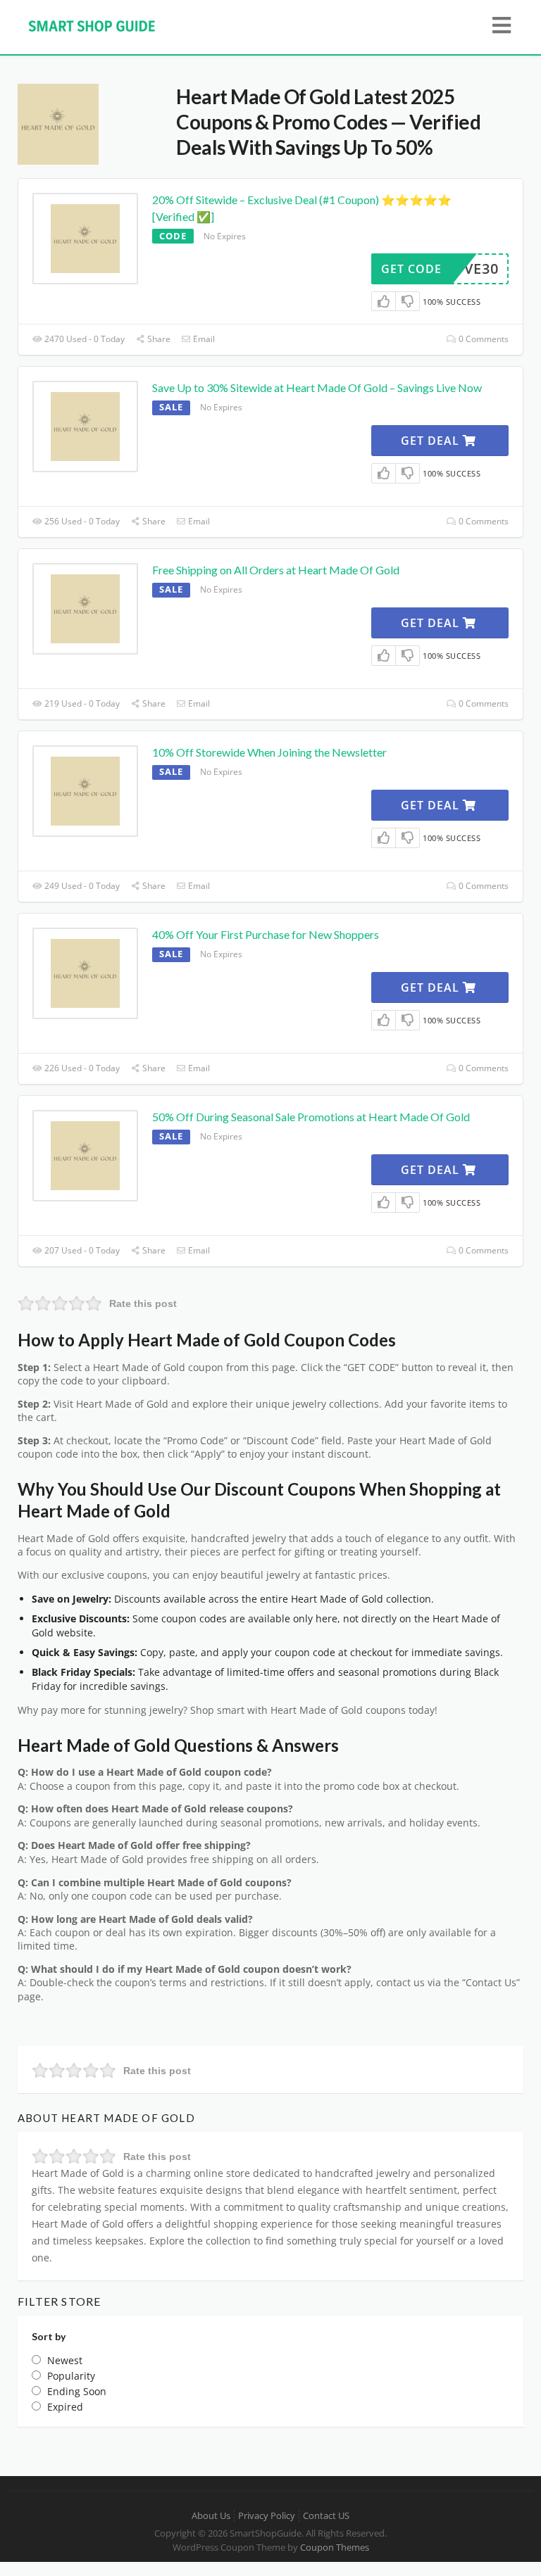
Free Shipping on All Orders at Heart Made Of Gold (276, 570)
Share (158, 339)
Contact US (326, 2516)
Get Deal (432, 441)
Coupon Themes (335, 2547)
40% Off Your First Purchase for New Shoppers (266, 934)
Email (203, 339)
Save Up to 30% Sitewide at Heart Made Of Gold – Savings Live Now (317, 387)
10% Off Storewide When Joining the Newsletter (269, 752)
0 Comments (483, 339)
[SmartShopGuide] (92, 25)
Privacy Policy (267, 2516)
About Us (211, 2516)
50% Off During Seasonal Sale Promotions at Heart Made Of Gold (311, 1117)
